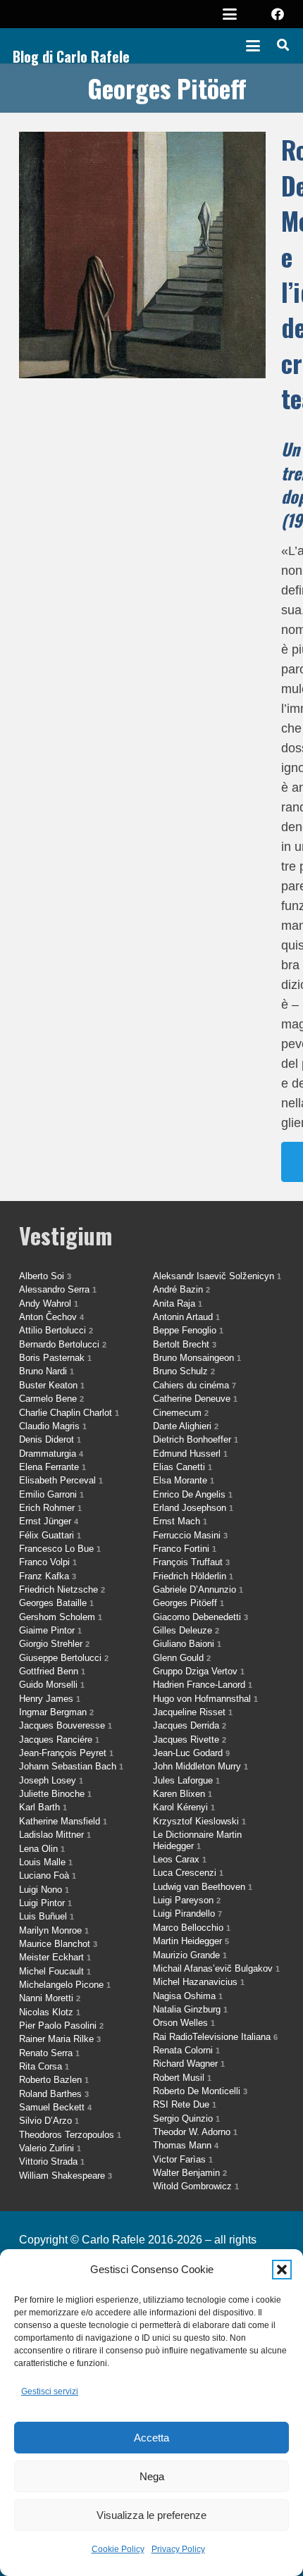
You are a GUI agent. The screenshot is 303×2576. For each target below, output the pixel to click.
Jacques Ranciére (59, 1740)
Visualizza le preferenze (151, 2515)
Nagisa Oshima (188, 1996)
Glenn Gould (182, 1658)
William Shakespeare (66, 2176)
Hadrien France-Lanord (203, 1685)
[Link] (151, 657)
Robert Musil (182, 2078)
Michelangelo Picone (65, 1985)
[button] (282, 2270)
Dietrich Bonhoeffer (196, 1439)
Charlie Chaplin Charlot (69, 1413)
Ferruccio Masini (190, 1535)
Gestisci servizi (50, 2391)
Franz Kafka (48, 1576)
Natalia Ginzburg (190, 2009)
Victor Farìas (183, 2159)
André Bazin (181, 1289)
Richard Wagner (189, 2064)
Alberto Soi (45, 1276)
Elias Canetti (183, 1467)
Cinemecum (181, 1413)
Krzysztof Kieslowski (199, 1821)
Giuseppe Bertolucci (64, 1658)
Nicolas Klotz (50, 2012)
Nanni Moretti (50, 1998)
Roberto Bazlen (54, 2080)
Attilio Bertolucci (56, 1330)
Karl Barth (43, 1807)
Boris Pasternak (55, 1358)
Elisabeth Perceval (61, 1480)
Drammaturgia (51, 1454)
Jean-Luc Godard (191, 1753)
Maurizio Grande (190, 1955)
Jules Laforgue (186, 1780)
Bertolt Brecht (185, 1344)
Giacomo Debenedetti (200, 1617)
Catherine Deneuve (195, 1399)
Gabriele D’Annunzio (198, 1589)
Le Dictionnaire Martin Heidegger (197, 1840)
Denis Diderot (50, 1439)
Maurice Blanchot (58, 1944)
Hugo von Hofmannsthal (205, 1699)
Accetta (151, 2438)
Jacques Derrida (190, 1725)
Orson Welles (184, 2023)
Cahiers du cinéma (194, 1385)
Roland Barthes (54, 2094)
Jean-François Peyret (66, 1753)
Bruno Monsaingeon (197, 1358)
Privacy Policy (178, 2549)
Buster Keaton (52, 1385)
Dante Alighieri (186, 1426)
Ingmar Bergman (56, 1712)
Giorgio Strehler (54, 1644)
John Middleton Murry (200, 1766)
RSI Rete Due (185, 2104)
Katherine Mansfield (63, 1821)
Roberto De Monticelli (200, 2091)
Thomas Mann (186, 2145)
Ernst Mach (180, 1521)
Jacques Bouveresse (66, 1725)
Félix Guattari (50, 1535)
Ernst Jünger (49, 1521)
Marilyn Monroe (54, 1930)
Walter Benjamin (190, 2173)
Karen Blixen (183, 1794)
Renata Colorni (186, 2050)
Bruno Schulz (184, 1371)
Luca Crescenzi (188, 1873)
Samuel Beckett (55, 2107)
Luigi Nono (44, 1890)
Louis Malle (46, 1862)
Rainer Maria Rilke (60, 2039)
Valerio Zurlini (50, 2148)
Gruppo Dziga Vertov (199, 1671)
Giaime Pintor (50, 1630)
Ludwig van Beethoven (203, 1887)
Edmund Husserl (190, 1454)
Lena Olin (42, 1849)
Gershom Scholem (61, 1617)
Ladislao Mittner (55, 1835)
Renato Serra (49, 2053)
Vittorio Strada (52, 2161)
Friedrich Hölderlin (193, 1576)
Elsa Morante (184, 1480)
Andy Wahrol (49, 1303)
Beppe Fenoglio (188, 1330)
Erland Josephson (193, 1508)
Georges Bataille (56, 1603)
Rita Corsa (44, 2066)
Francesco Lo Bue (60, 1549)
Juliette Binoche (55, 1794)
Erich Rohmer (50, 1508)
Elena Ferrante (52, 1467)
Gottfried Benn (52, 1671)
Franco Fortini (185, 1549)
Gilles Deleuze (186, 1630)
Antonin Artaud (186, 1317)
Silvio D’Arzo (49, 2121)
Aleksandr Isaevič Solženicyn (217, 1276)
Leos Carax (180, 1859)
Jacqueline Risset (193, 1712)
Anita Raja (178, 1303)
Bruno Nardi (47, 1371)
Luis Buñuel (47, 1916)
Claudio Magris (53, 1426)
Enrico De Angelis (193, 1494)
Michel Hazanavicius (199, 1982)
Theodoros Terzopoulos (70, 2135)
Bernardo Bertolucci (63, 1344)
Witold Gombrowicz (196, 2186)
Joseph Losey (51, 1780)
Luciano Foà (48, 1875)
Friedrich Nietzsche (62, 1589)
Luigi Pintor (45, 1903)
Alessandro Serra (58, 1289)
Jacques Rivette (190, 1740)
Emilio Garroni (51, 1494)
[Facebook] (278, 14)
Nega (152, 2476)
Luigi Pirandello (187, 1914)
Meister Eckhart (55, 1957)
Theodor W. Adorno (195, 2132)
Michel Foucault (55, 1971)
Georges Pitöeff (188, 1603)
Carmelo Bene (51, 1399)
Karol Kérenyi (184, 1807)
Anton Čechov (51, 1317)
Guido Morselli (52, 1685)
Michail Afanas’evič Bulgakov (216, 1968)
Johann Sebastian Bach (71, 1766)
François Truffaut (191, 1562)
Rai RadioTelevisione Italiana (215, 2037)
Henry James (50, 1699)
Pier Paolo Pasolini (61, 2026)
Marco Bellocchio (192, 1928)
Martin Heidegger (191, 1941)
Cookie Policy (118, 2549)
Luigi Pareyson (187, 1900)
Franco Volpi (48, 1562)
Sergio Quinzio (186, 2118)
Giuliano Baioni (187, 1644)
